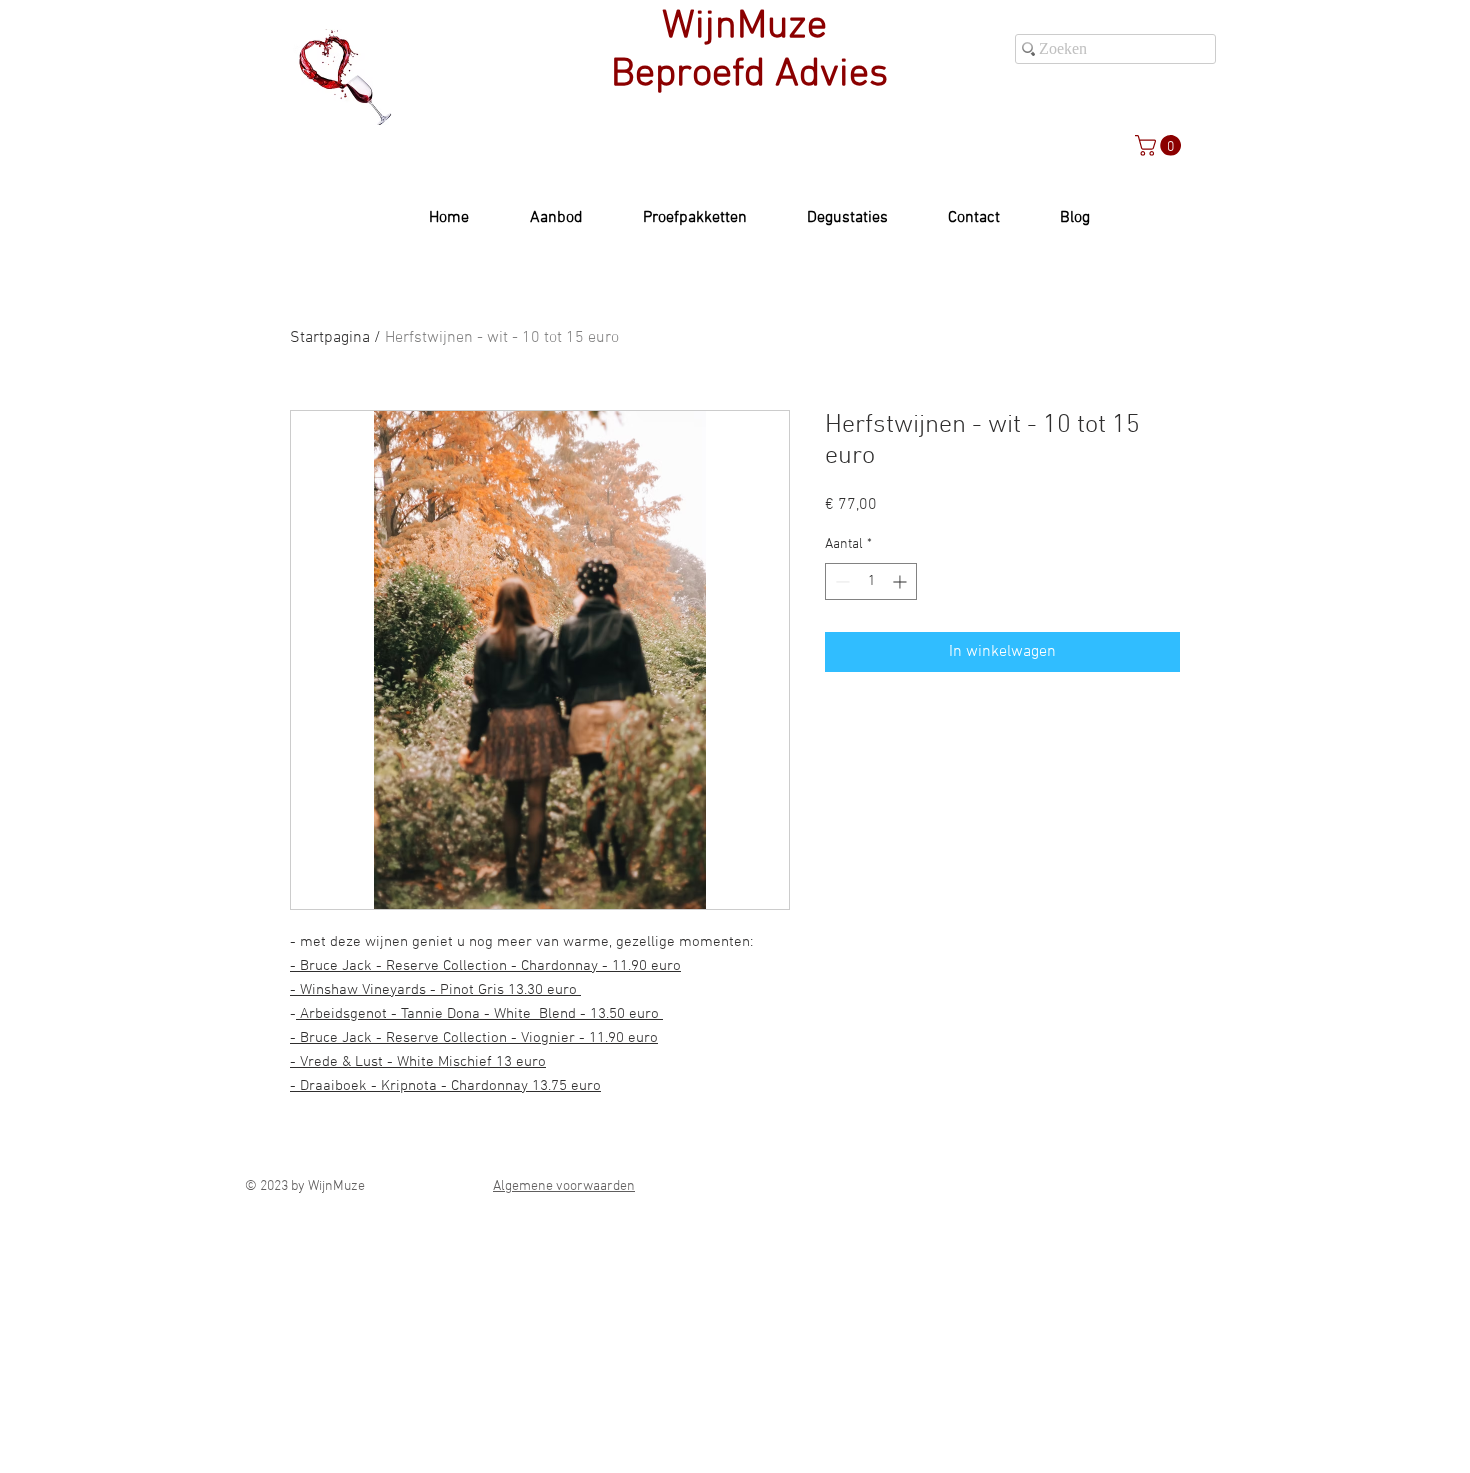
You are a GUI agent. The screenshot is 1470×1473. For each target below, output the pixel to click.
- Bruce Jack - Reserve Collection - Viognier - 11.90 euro (474, 1038)
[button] (1160, 145)
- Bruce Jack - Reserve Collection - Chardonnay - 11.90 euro (485, 966)
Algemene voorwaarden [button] (564, 1186)
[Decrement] (840, 581)
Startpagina (330, 338)
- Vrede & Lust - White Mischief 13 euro (418, 1062)
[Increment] (901, 581)
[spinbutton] (871, 581)
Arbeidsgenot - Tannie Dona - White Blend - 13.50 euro (479, 1014)
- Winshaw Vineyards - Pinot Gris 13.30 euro (435, 990)
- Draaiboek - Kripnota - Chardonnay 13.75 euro (445, 1086)
